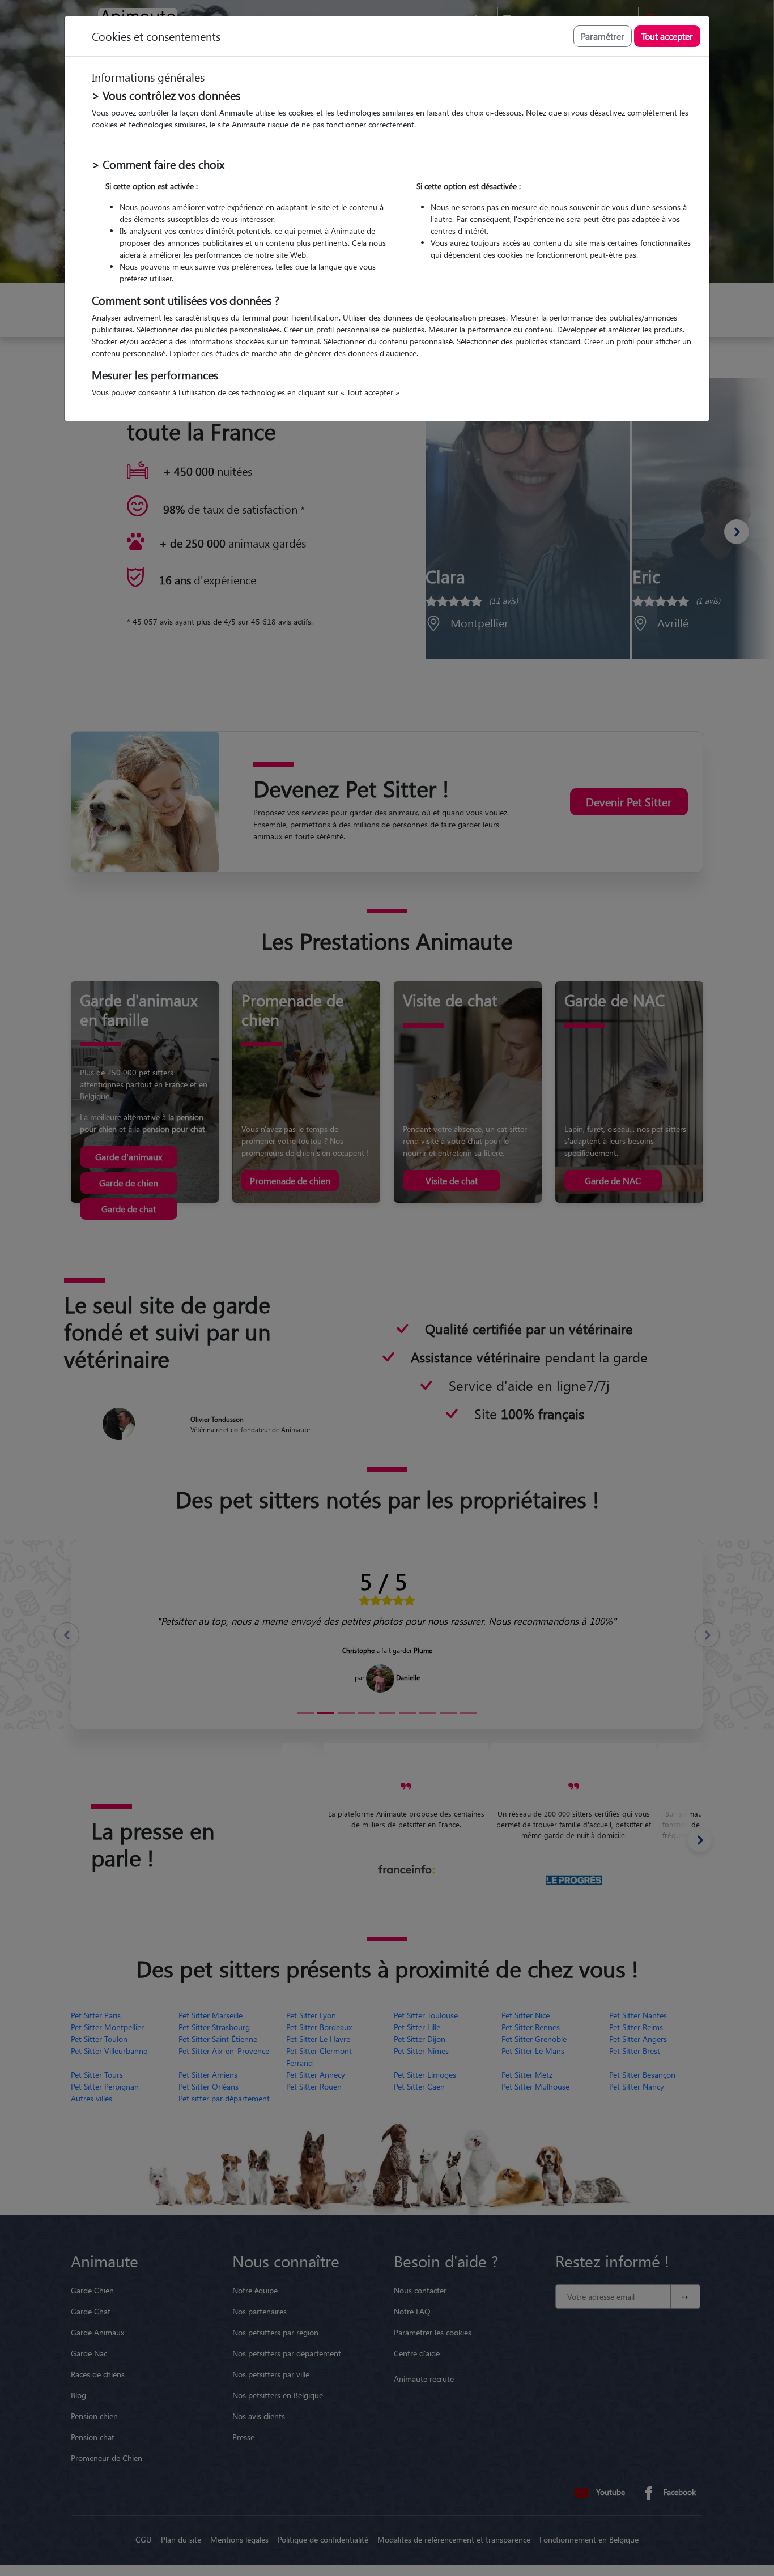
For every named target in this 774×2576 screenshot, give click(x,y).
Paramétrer (603, 36)
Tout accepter (667, 36)
